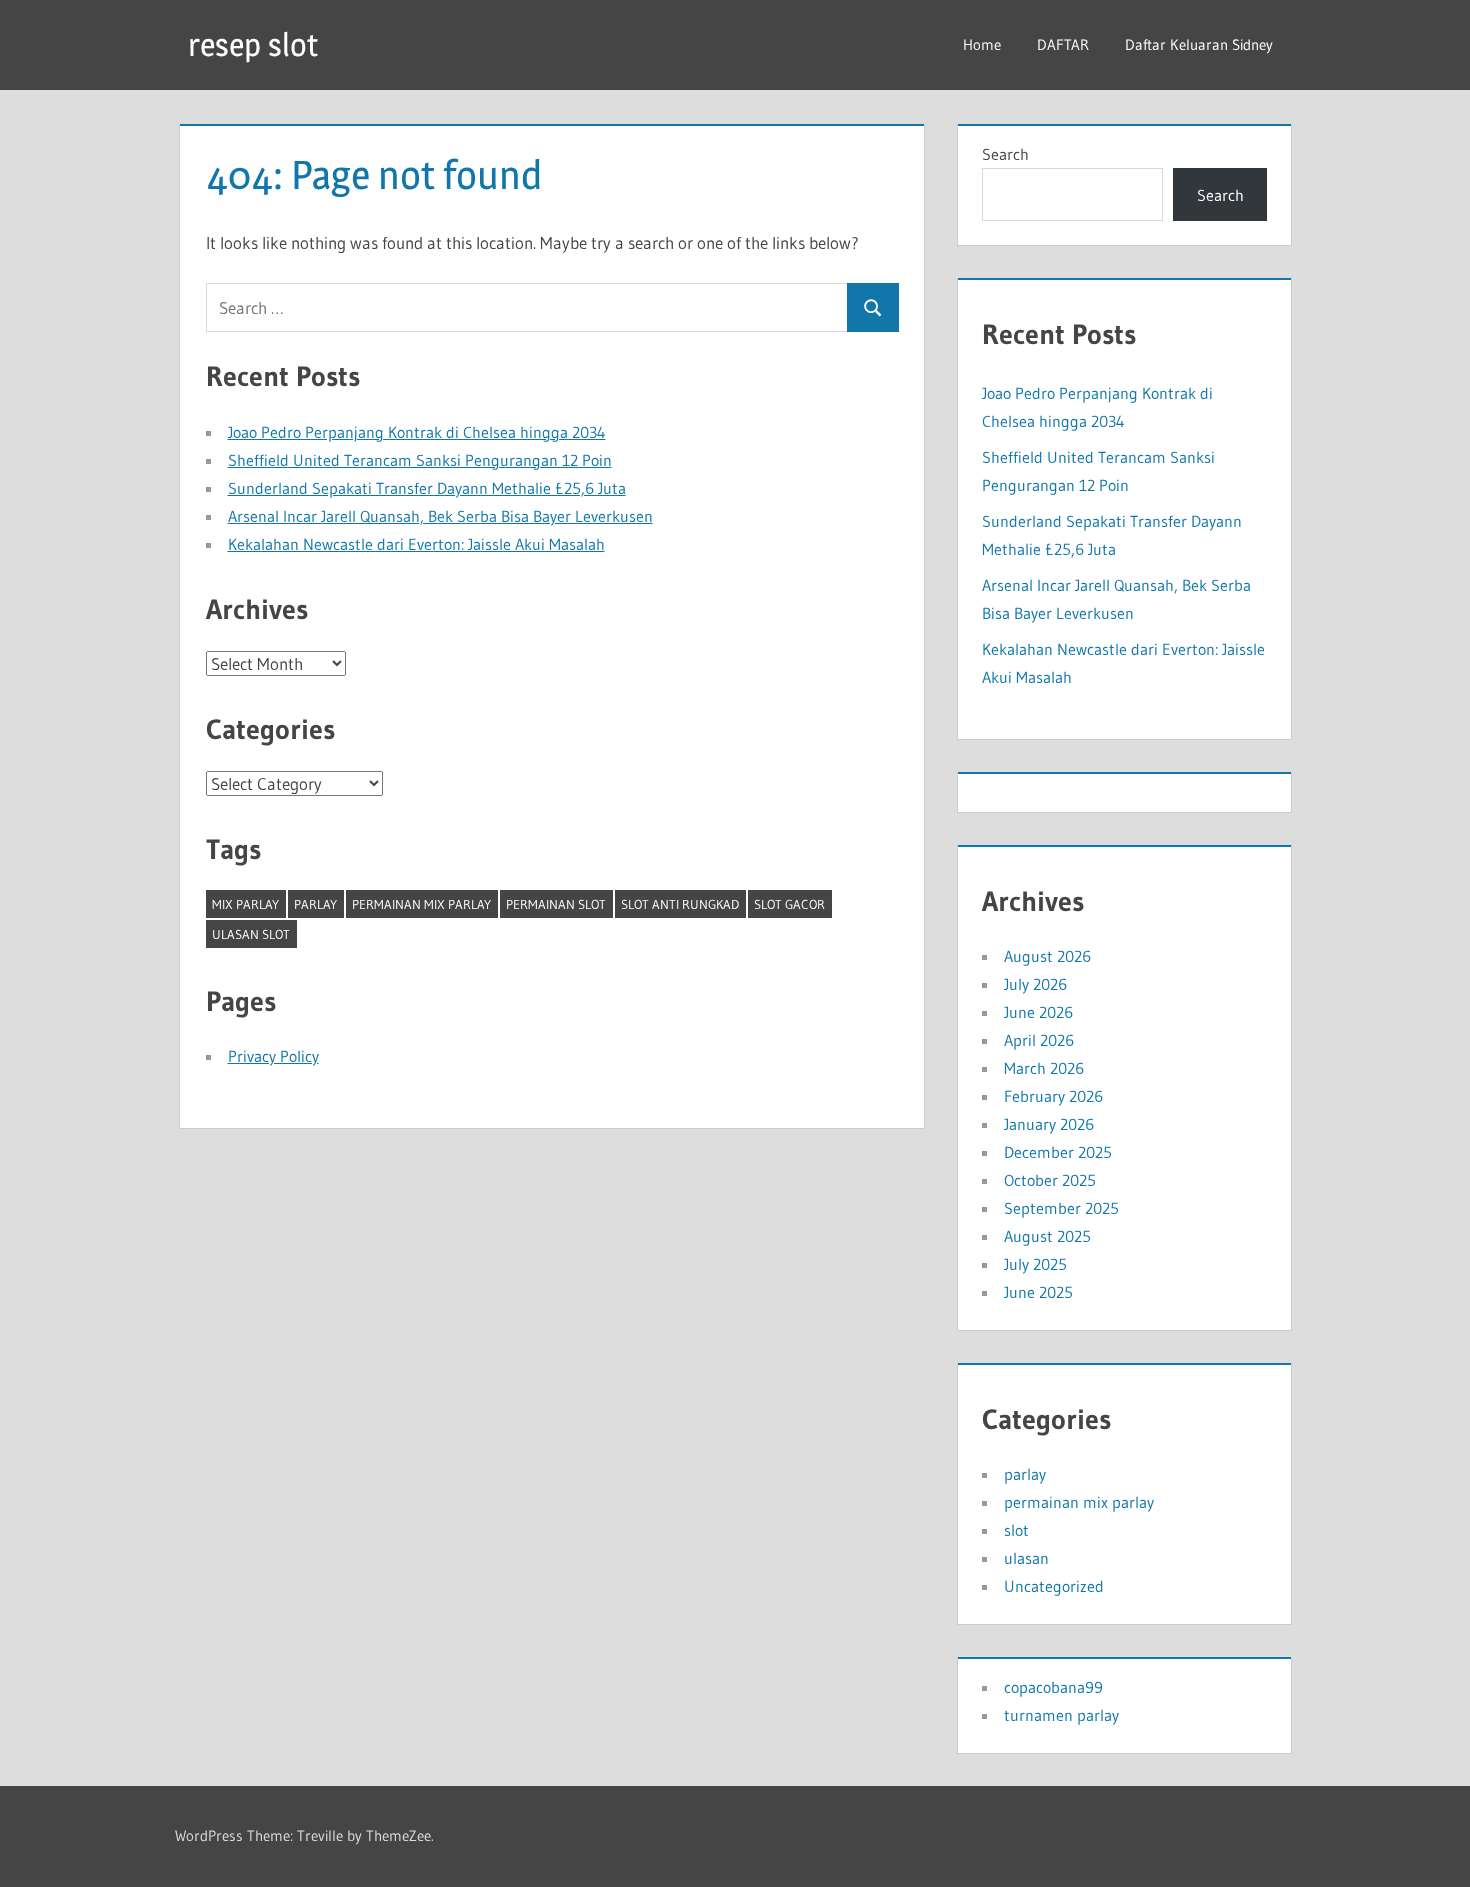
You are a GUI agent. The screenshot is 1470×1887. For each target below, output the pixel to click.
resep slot (253, 44)
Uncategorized (1054, 1586)
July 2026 (1035, 984)
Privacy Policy (273, 1056)
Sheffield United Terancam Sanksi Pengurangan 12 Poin (420, 460)
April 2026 (1039, 1040)
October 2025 (1050, 1180)
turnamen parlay (1061, 1715)
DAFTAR (1063, 44)
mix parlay (245, 904)
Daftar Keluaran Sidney (1199, 44)
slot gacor (789, 904)
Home (982, 44)
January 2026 (1049, 1124)
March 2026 (1044, 1068)
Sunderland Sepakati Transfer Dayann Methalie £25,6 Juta (427, 488)
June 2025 (1038, 1292)
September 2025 (1061, 1208)
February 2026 (1053, 1096)
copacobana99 (1053, 1687)
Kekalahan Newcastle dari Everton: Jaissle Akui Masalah (416, 544)
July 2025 (1035, 1264)
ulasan (1026, 1558)
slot (1016, 1530)
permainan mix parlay (421, 904)
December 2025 (1058, 1152)
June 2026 (1038, 1012)
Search (1005, 154)
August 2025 (1047, 1236)
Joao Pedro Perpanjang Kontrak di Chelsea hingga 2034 (417, 432)
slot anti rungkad (680, 904)
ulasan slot (251, 934)
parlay (315, 904)
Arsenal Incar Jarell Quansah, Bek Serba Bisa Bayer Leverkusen (440, 516)
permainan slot (556, 904)
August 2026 (1047, 956)
